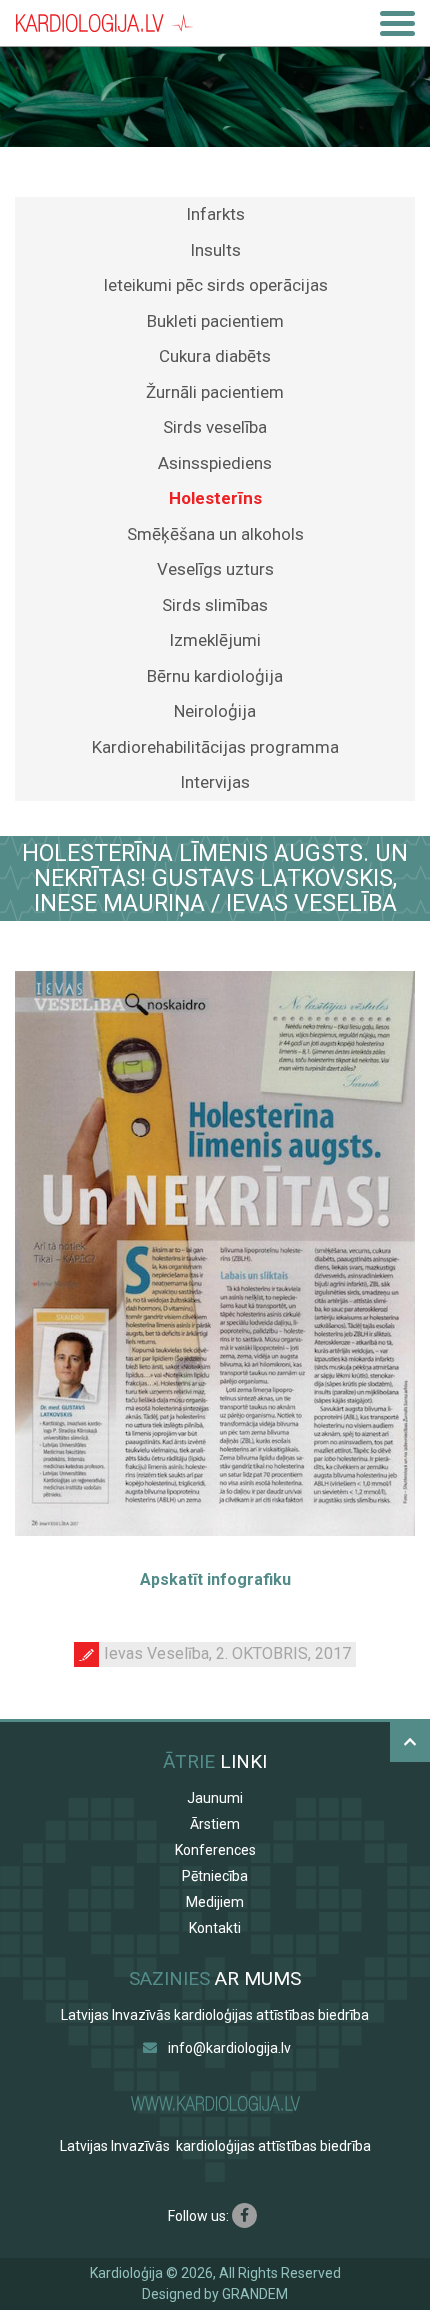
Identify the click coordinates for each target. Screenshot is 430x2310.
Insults (215, 250)
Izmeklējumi (215, 640)
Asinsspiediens (215, 463)
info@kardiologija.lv (229, 2048)
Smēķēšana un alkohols (215, 534)
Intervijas (215, 782)
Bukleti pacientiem (215, 321)
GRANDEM (255, 2294)
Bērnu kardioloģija (215, 676)
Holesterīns (215, 498)
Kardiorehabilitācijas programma (215, 747)
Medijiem (215, 1902)
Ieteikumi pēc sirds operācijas (215, 285)
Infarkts (215, 214)
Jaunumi (215, 1798)
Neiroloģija (215, 711)
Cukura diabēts (215, 356)
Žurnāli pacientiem (215, 392)
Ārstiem (215, 1824)
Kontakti (215, 1928)
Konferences (215, 1850)
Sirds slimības (215, 605)
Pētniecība (215, 1876)
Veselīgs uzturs (215, 569)
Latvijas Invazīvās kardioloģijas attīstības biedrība (215, 2015)
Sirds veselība (215, 427)
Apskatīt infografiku (215, 1579)
